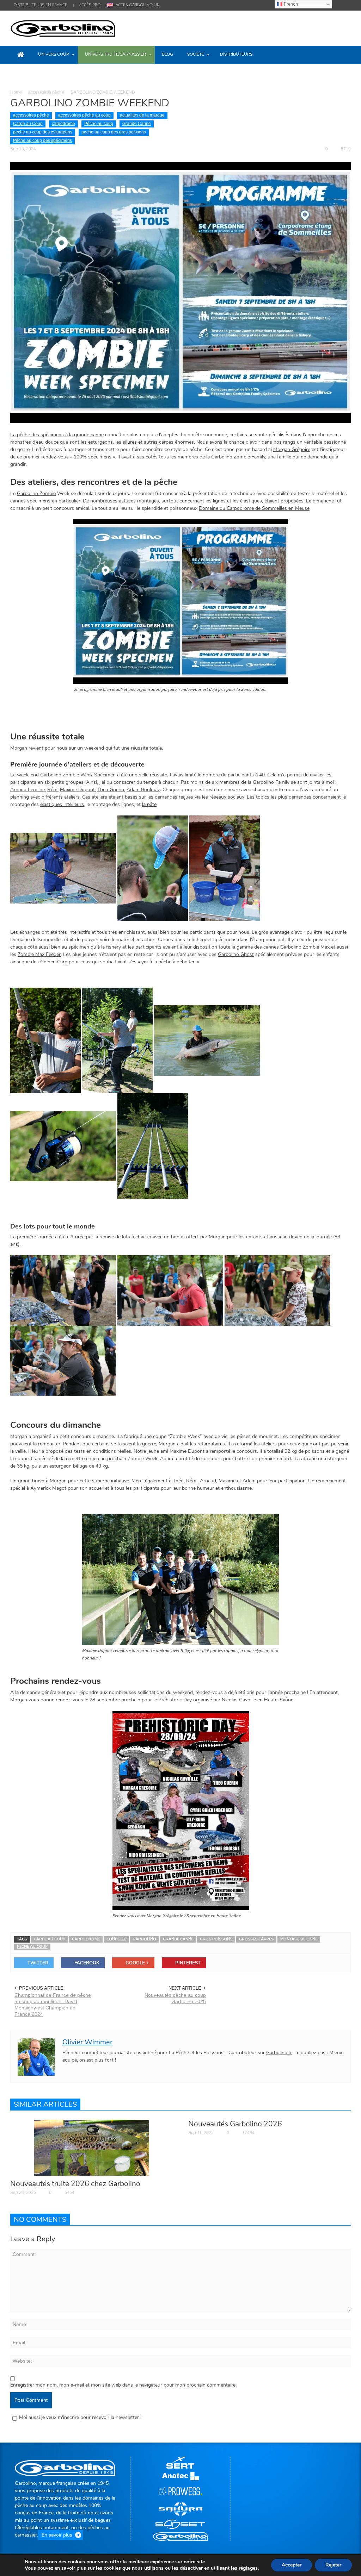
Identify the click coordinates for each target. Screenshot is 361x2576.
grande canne (178, 1939)
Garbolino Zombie (36, 493)
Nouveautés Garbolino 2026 (235, 2124)
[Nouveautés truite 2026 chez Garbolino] (92, 2147)
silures (130, 442)
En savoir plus (57, 2535)
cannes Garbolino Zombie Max (296, 947)
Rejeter (333, 2565)
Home (16, 92)
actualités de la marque (142, 115)
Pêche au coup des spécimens (42, 140)
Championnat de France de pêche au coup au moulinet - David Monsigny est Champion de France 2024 (53, 2005)
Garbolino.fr (279, 2053)
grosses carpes (256, 1939)
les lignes (216, 501)
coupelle (116, 1939)
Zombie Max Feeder (39, 954)
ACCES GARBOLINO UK (137, 5)
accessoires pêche (46, 92)
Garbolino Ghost (236, 954)
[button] (343, 54)
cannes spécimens (30, 501)
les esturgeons (97, 442)
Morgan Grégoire (292, 449)
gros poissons (216, 1939)
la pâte (149, 804)
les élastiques (247, 501)
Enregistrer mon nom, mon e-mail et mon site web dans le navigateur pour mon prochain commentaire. (123, 2385)
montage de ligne (299, 1939)
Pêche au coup (99, 124)
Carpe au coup (50, 1939)
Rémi (53, 790)
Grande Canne (137, 124)
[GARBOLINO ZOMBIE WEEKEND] (180, 292)
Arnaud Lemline (27, 790)
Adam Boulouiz (143, 790)
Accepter (292, 2565)
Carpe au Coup (28, 124)
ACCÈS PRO (90, 5)
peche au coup (32, 1947)
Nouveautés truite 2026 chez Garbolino (75, 2184)
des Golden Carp (49, 962)
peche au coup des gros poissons (114, 132)
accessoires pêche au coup (84, 115)
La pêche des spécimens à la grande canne (57, 435)
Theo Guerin (111, 790)
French (290, 4)
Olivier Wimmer (87, 2042)
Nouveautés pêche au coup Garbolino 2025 (175, 1998)
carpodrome (63, 124)
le (244, 2568)
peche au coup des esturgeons (43, 132)
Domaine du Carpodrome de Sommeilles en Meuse (254, 508)
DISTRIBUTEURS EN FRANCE (41, 5)
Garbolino (144, 1939)
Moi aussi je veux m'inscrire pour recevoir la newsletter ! (80, 2417)
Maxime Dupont (77, 790)
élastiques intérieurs (62, 804)
